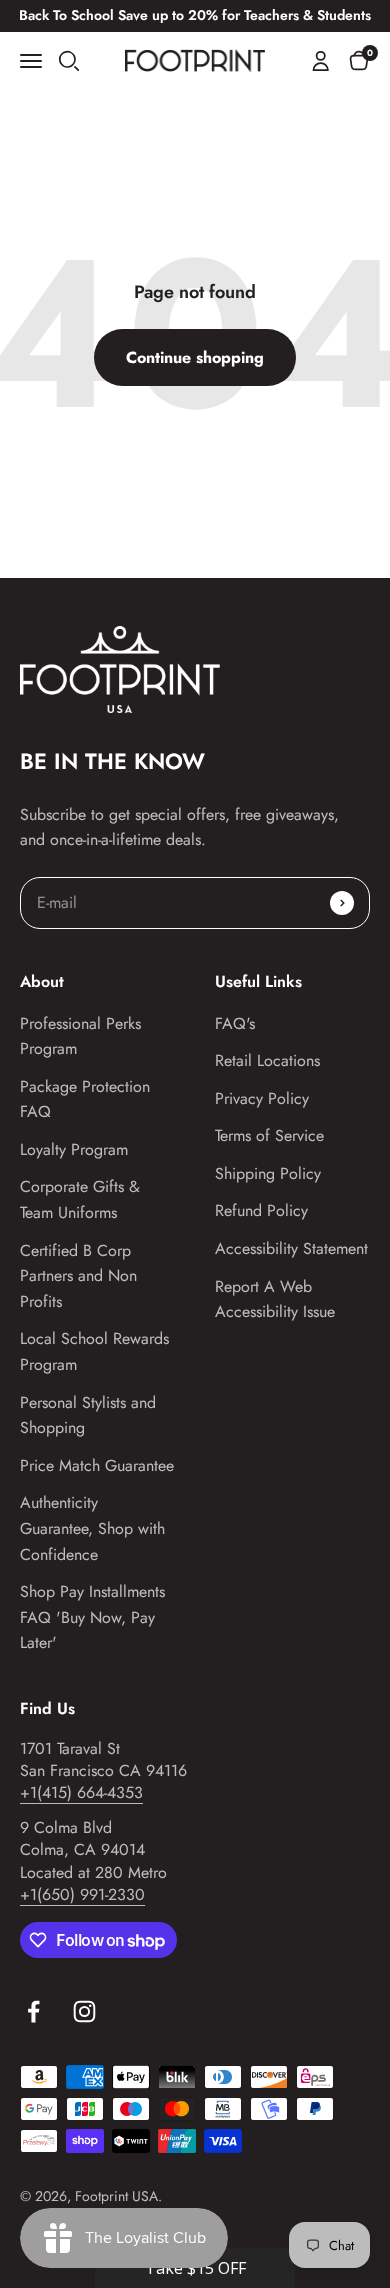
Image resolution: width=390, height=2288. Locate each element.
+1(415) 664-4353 (81, 1792)
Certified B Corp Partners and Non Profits (78, 1276)
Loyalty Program (74, 1149)
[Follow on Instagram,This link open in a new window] (84, 2011)
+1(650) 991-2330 (82, 1894)
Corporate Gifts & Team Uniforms (80, 1199)
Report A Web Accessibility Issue (275, 1299)
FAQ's (235, 1023)
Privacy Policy (262, 1098)
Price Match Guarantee (97, 1465)
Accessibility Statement (291, 1248)
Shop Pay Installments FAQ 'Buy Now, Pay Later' (92, 1617)
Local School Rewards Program (94, 1351)
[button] (359, 60)
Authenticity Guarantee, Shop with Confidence (92, 1528)
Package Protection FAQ (85, 1099)
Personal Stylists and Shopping (88, 1415)
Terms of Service (269, 1135)
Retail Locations (267, 1060)
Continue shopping (195, 357)
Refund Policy (261, 1210)
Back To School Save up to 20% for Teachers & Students (195, 15)
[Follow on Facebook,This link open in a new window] (33, 2011)
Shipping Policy (268, 1173)
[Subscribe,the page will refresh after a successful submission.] (342, 903)
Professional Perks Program (80, 1036)
